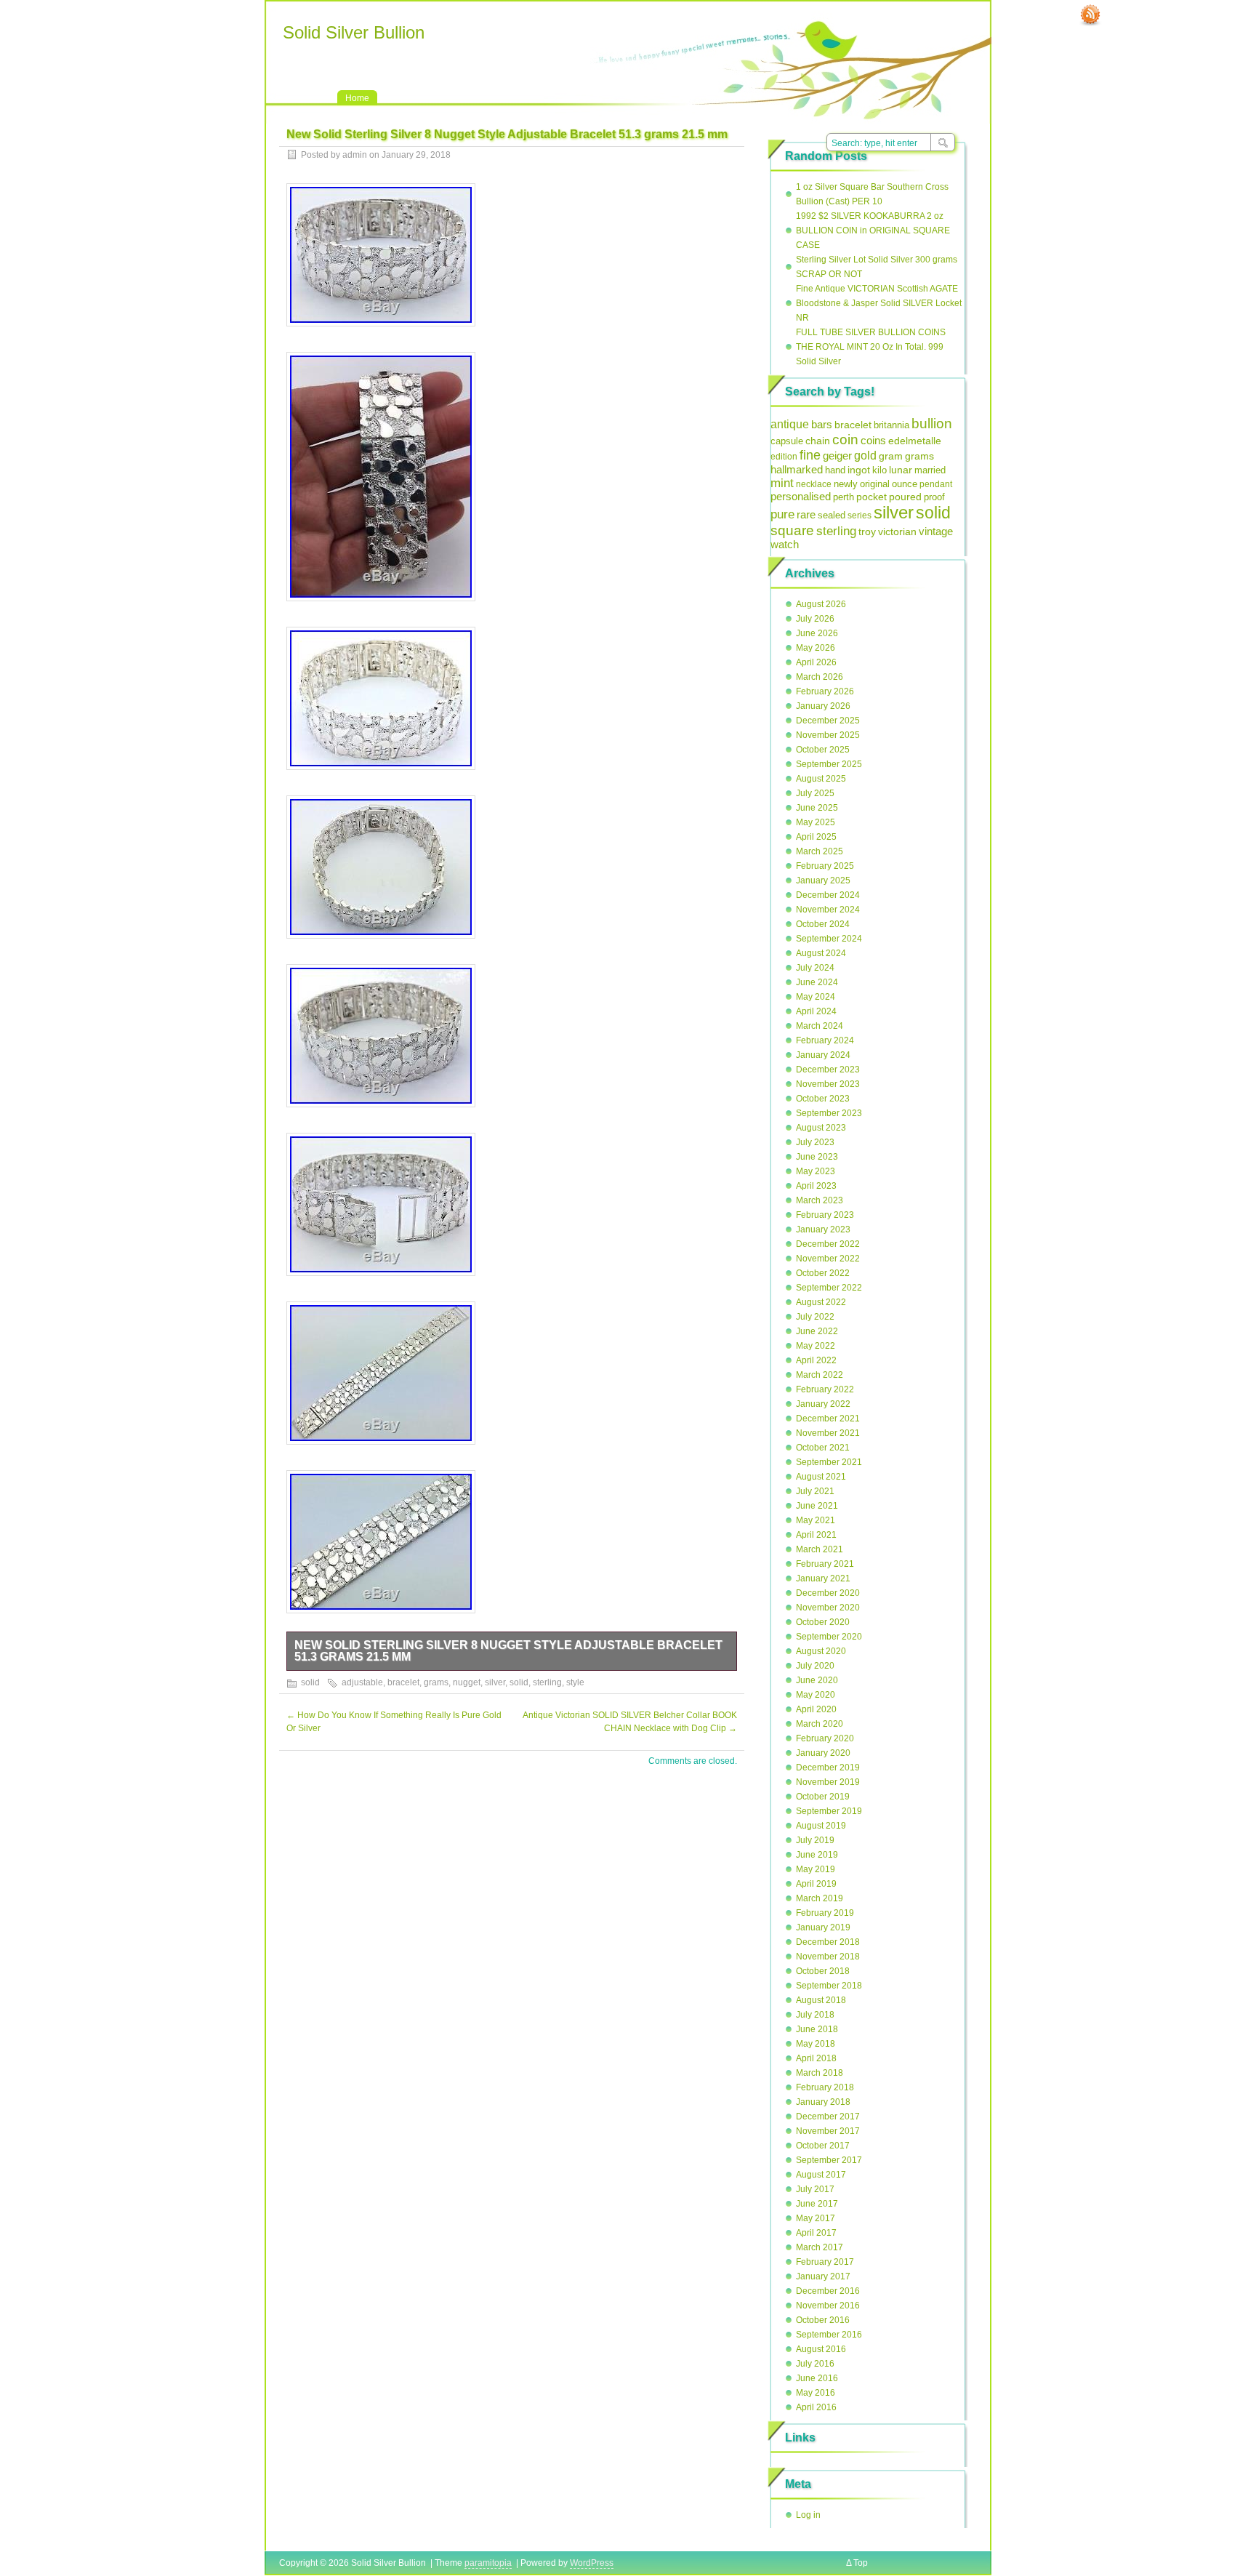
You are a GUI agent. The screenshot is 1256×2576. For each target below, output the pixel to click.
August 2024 (821, 953)
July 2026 (815, 619)
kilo (879, 470)
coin (845, 440)
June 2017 (817, 2204)
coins (873, 440)
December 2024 (828, 895)
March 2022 (820, 1375)
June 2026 (817, 633)
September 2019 (829, 1811)
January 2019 (823, 1927)
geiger (837, 456)
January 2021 (823, 1578)
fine (810, 455)
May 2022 (816, 1346)
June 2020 (817, 1680)
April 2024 (816, 1011)
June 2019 (817, 1855)
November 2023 (828, 1084)
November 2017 (828, 2131)
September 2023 (829, 1113)
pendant (936, 484)
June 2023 (817, 1157)
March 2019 (820, 1898)
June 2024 (817, 982)
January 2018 (823, 2102)
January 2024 (823, 1055)
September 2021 (829, 1462)
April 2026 (816, 662)
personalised (801, 497)
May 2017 (816, 2218)
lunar (901, 470)
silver (495, 1682)
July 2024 (815, 968)
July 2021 (815, 1491)
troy (867, 531)
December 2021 (828, 1419)
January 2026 (823, 706)
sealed (832, 515)
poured (905, 497)
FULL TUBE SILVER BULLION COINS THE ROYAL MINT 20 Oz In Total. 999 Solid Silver (871, 347)
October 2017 (823, 2146)
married (930, 470)
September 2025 (829, 764)
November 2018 (828, 1957)
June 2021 (817, 1506)
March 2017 (820, 2247)
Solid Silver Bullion (354, 32)
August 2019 (821, 1826)
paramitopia (488, 2563)
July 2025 (815, 793)
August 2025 (821, 779)
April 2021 (816, 1535)
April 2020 (816, 1709)
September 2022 (829, 1288)
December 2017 (828, 2116)
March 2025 (820, 851)
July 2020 (815, 1666)
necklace (814, 484)
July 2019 (815, 1840)
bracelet (403, 1682)
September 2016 (829, 2335)
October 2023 (823, 1099)
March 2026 (820, 677)
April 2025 (816, 837)
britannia (891, 425)
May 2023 (816, 1171)
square (792, 530)
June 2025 (817, 808)
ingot (859, 470)
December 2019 (828, 1768)
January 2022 (823, 1404)
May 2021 (816, 1520)
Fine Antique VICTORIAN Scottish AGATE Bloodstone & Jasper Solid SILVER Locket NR (879, 303)
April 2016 (816, 2407)
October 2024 (823, 924)
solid (310, 1682)
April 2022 (816, 1360)
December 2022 (828, 1244)
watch (785, 545)
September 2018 (829, 1986)
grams (436, 1682)
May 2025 (816, 822)
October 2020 (823, 1622)
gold (865, 455)
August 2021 (821, 1477)
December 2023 (828, 1070)
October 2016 (823, 2320)
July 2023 (815, 1142)
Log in (808, 2515)
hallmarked (797, 469)
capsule (787, 441)
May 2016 (816, 2393)
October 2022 (823, 1273)
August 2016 (821, 2349)
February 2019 (825, 1913)
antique (790, 424)
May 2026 (816, 648)
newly (846, 484)
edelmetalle (915, 441)
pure (782, 514)
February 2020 (825, 1738)
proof (934, 497)
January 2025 (823, 880)
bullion (932, 423)
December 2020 (828, 1593)
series (860, 515)
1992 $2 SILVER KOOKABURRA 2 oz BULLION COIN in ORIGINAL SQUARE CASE (873, 230)
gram (891, 456)
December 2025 (828, 721)
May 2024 (816, 997)
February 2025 (825, 866)
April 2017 (816, 2233)
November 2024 (828, 910)
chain (818, 441)
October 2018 (823, 1971)
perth (844, 497)
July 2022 (815, 1317)
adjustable (362, 1682)
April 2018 (816, 2058)
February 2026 (825, 691)
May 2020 (816, 1695)
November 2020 (828, 1608)
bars (822, 424)
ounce (905, 484)
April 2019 (816, 1884)
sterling (547, 1682)
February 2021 (825, 1564)
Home (357, 98)
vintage (936, 531)
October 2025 (823, 750)
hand (835, 470)
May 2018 (816, 2044)
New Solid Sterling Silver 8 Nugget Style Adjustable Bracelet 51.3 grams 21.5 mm (508, 1651)
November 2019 (828, 1782)
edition (784, 457)
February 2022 (825, 1389)
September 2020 (829, 1637)
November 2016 (828, 2306)
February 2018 (825, 2087)
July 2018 (815, 2015)
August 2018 (821, 2000)
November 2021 (828, 1433)
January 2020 (823, 1753)
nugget (467, 1682)
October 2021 (823, 1448)
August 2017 (821, 2175)
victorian (897, 531)
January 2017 (823, 2276)
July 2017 (815, 2189)
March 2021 (820, 1549)
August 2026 (821, 604)
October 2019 (823, 1797)
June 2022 (817, 1331)
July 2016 (815, 2364)
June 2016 (817, 2378)
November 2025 (828, 735)
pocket (871, 497)
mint (782, 483)
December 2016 (828, 2291)
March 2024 (820, 1026)
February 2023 (825, 1215)
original (875, 484)
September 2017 (829, 2160)
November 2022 (828, 1259)
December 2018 (828, 1942)
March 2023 (820, 1200)
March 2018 (820, 2073)
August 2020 (821, 1651)
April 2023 (816, 1186)
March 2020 (820, 1724)
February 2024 (825, 1040)
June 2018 (817, 2029)
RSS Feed (1090, 15)
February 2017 (825, 2262)
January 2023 (823, 1229)
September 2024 (829, 939)
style (575, 1682)
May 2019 (816, 1869)
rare (806, 514)
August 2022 (821, 1302)
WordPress (592, 2563)
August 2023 (821, 1128)
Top (861, 2563)
